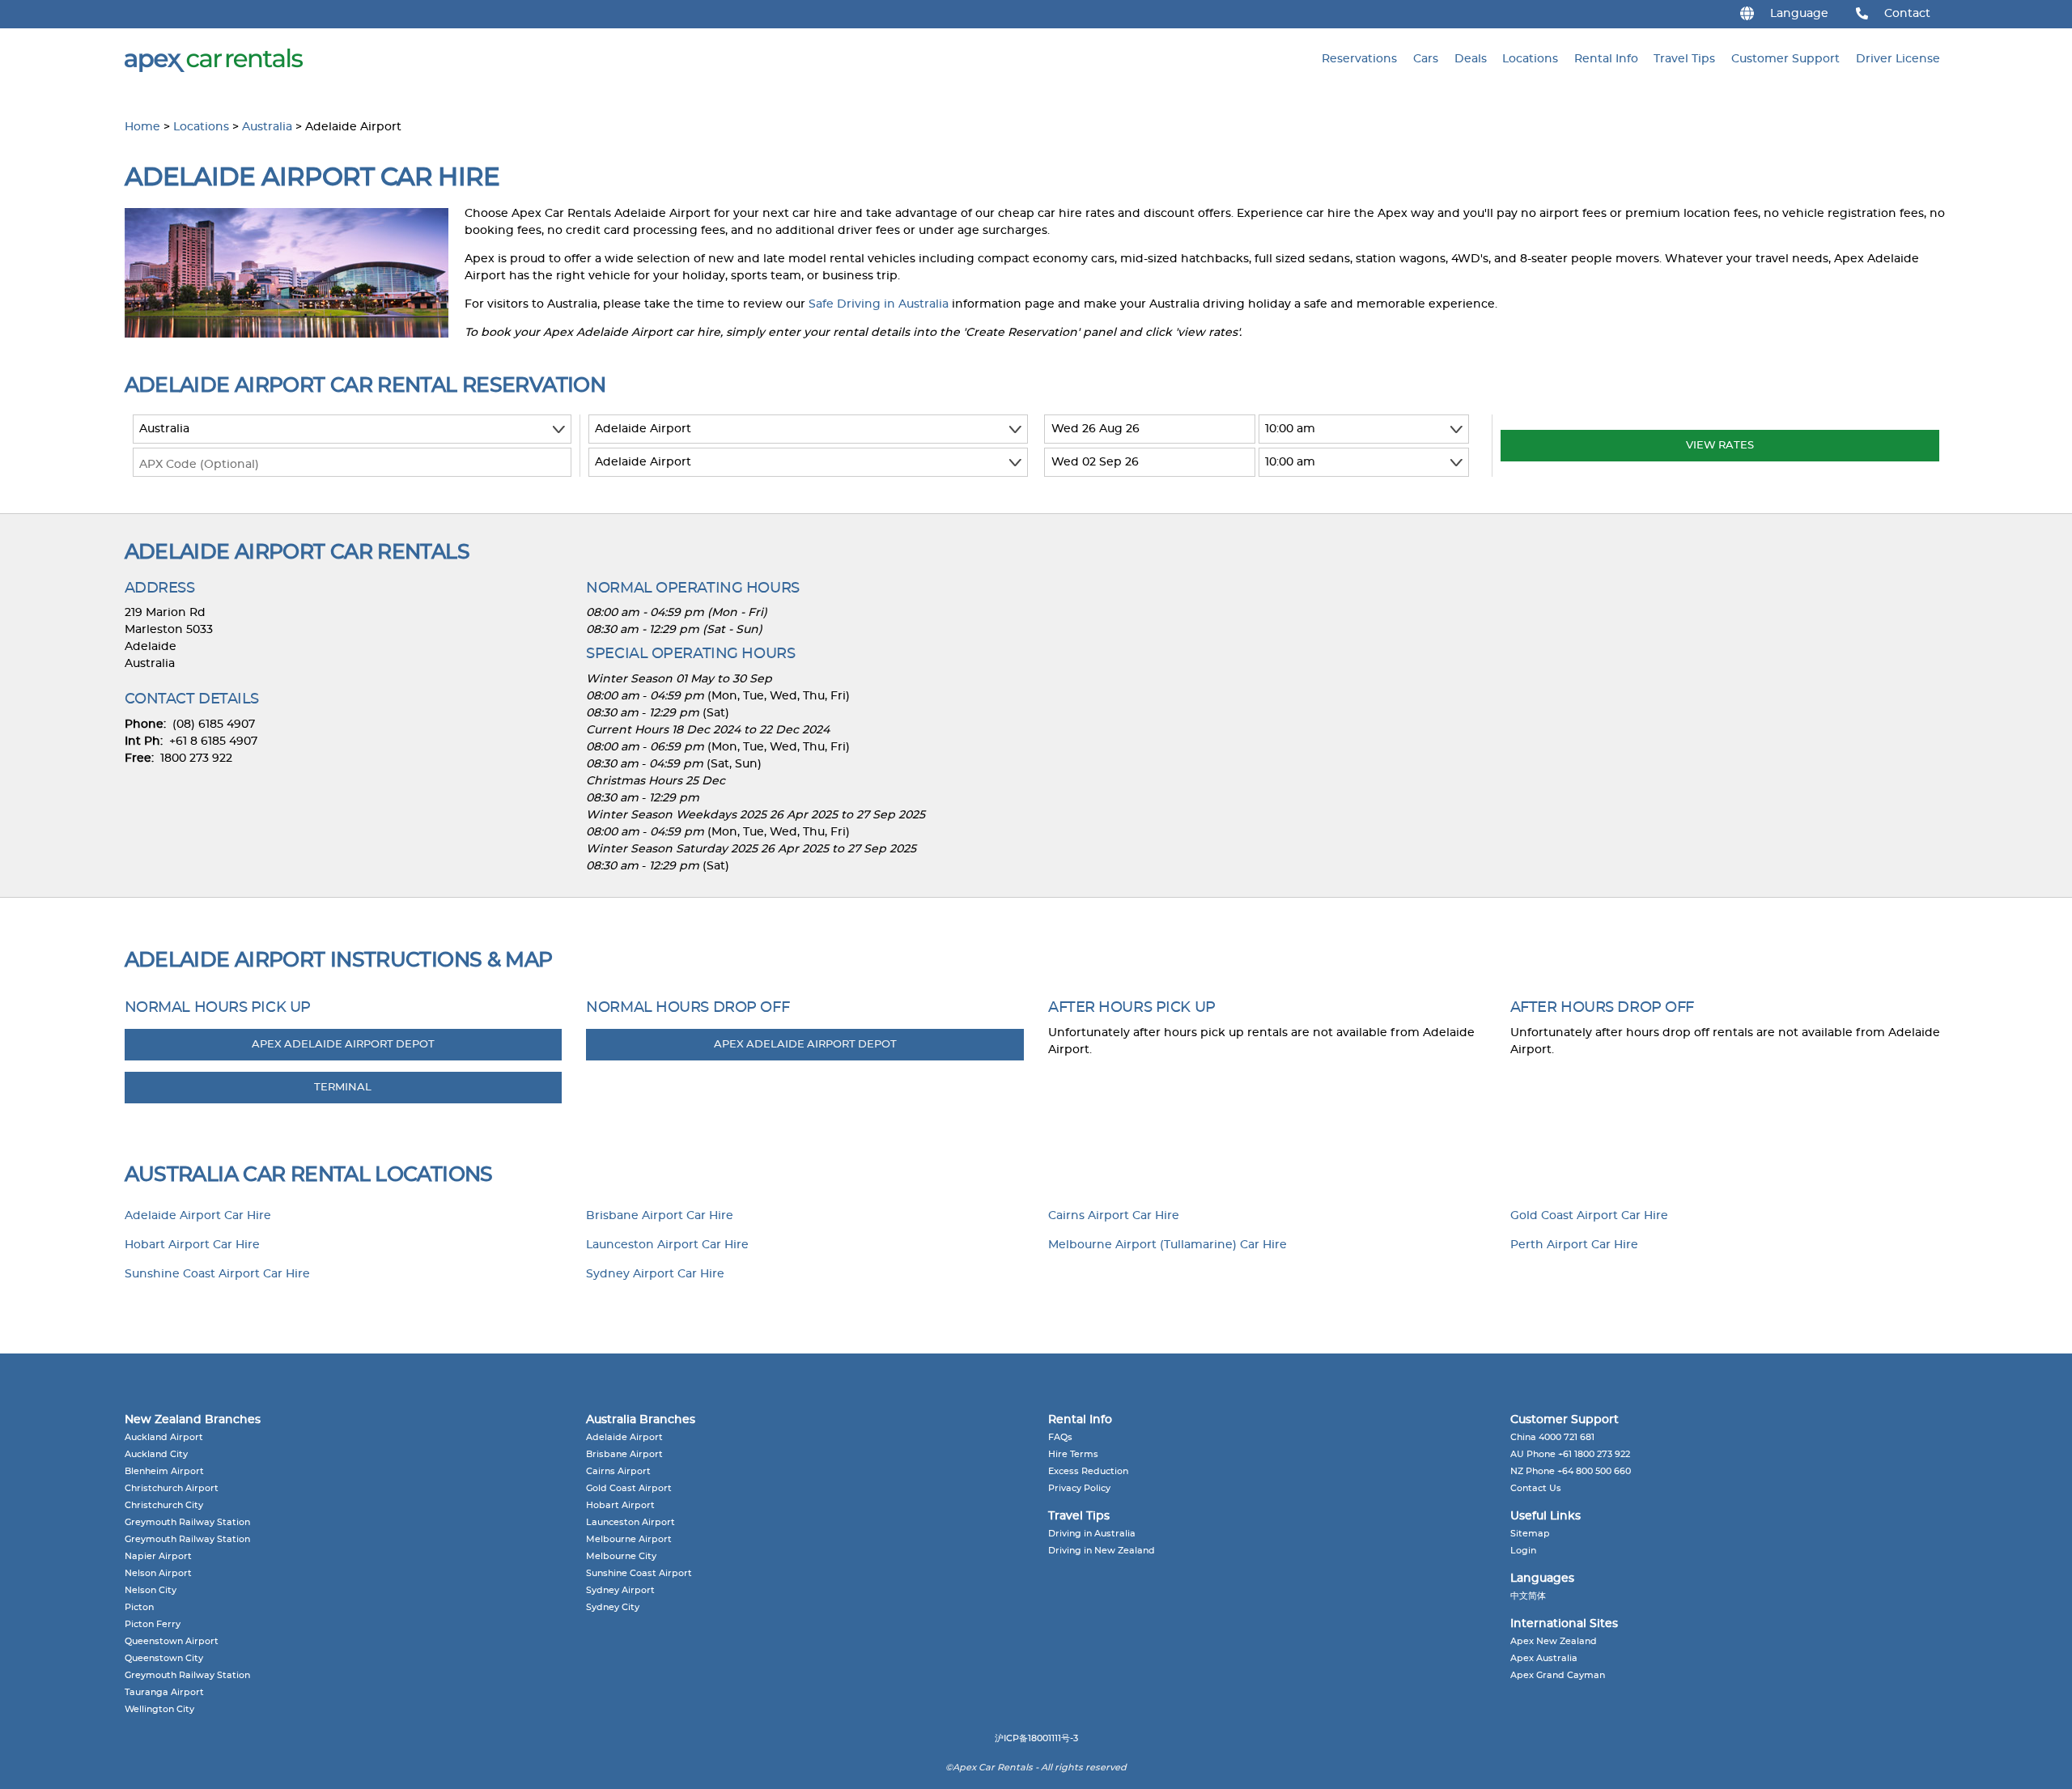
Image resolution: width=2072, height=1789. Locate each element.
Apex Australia (1544, 1658)
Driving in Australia (1092, 1534)
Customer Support (1785, 59)
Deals (1471, 59)
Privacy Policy (1079, 1488)
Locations (1530, 59)
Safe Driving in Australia (879, 304)
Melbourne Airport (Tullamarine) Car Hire (1168, 1245)
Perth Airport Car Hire (1574, 1245)
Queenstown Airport (172, 1641)
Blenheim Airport (164, 1471)
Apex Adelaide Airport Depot (343, 1044)
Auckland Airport (164, 1437)
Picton (139, 1607)
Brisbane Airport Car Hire (660, 1216)
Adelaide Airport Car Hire (198, 1216)
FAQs (1060, 1437)
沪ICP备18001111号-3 (1036, 1738)
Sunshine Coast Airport (639, 1573)
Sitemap (1530, 1534)
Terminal (343, 1087)
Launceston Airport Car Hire (667, 1245)
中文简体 (1528, 1596)
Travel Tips (1684, 59)
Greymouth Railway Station (187, 1522)
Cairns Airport (618, 1471)
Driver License (1898, 59)
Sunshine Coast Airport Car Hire (217, 1274)
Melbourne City (621, 1556)
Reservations (1359, 59)
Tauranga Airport (164, 1692)
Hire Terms (1073, 1454)
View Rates (1720, 445)
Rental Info (1606, 59)
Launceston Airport (631, 1522)
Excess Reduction (1088, 1471)
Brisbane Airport (624, 1454)
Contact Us (1536, 1488)
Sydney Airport (620, 1590)
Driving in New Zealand (1102, 1551)
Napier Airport (158, 1556)
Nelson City (151, 1590)
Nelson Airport (158, 1573)
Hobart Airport (620, 1505)
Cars (1426, 59)
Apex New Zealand (1554, 1641)
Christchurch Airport (172, 1488)
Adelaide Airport (624, 1437)
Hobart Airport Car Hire (192, 1245)
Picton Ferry (153, 1624)
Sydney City (613, 1607)
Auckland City (156, 1454)
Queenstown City (164, 1658)
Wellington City (159, 1709)
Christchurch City (164, 1505)
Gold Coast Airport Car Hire (1589, 1216)
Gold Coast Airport (629, 1488)
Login (1523, 1551)
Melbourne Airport (629, 1539)
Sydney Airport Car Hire (655, 1274)
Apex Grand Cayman (1558, 1675)
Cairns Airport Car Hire (1114, 1216)
